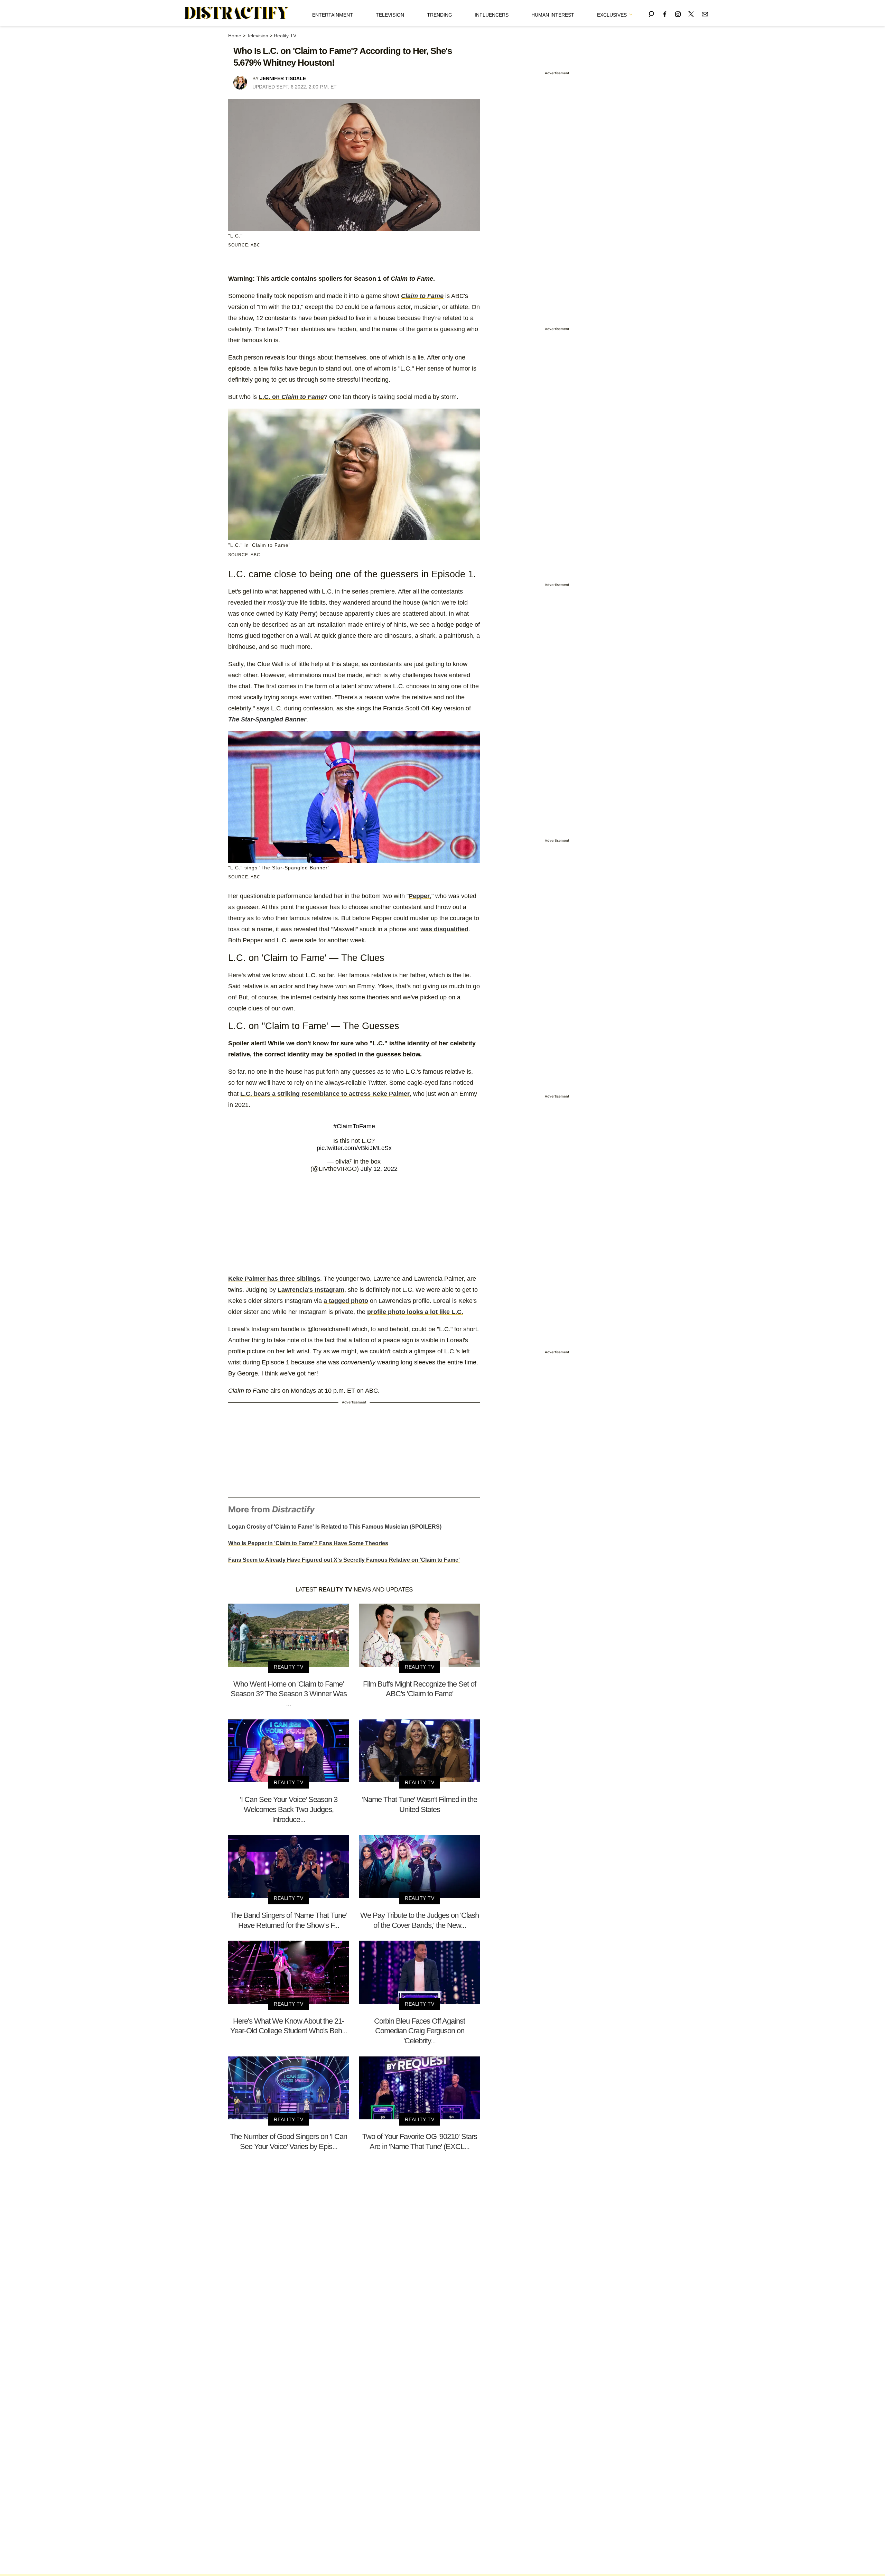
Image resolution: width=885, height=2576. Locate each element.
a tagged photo (346, 1301)
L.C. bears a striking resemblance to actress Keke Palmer (325, 1094)
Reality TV (285, 36)
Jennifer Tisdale (283, 78)
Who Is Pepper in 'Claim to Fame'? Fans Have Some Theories (308, 1543)
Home (235, 36)
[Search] (651, 13)
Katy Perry (300, 614)
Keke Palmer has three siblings (274, 1279)
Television (390, 15)
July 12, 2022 (379, 1169)
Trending (440, 15)
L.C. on (291, 397)
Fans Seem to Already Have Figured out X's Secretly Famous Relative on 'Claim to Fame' (344, 1560)
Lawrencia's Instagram (311, 1290)
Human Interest (553, 15)
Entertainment (333, 15)
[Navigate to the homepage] (237, 13)
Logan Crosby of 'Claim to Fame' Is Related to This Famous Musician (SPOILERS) (335, 1527)
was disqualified (444, 929)
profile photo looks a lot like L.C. (415, 1312)
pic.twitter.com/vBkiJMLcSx (354, 1148)
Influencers (492, 15)
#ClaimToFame (354, 1126)
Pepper (419, 896)
